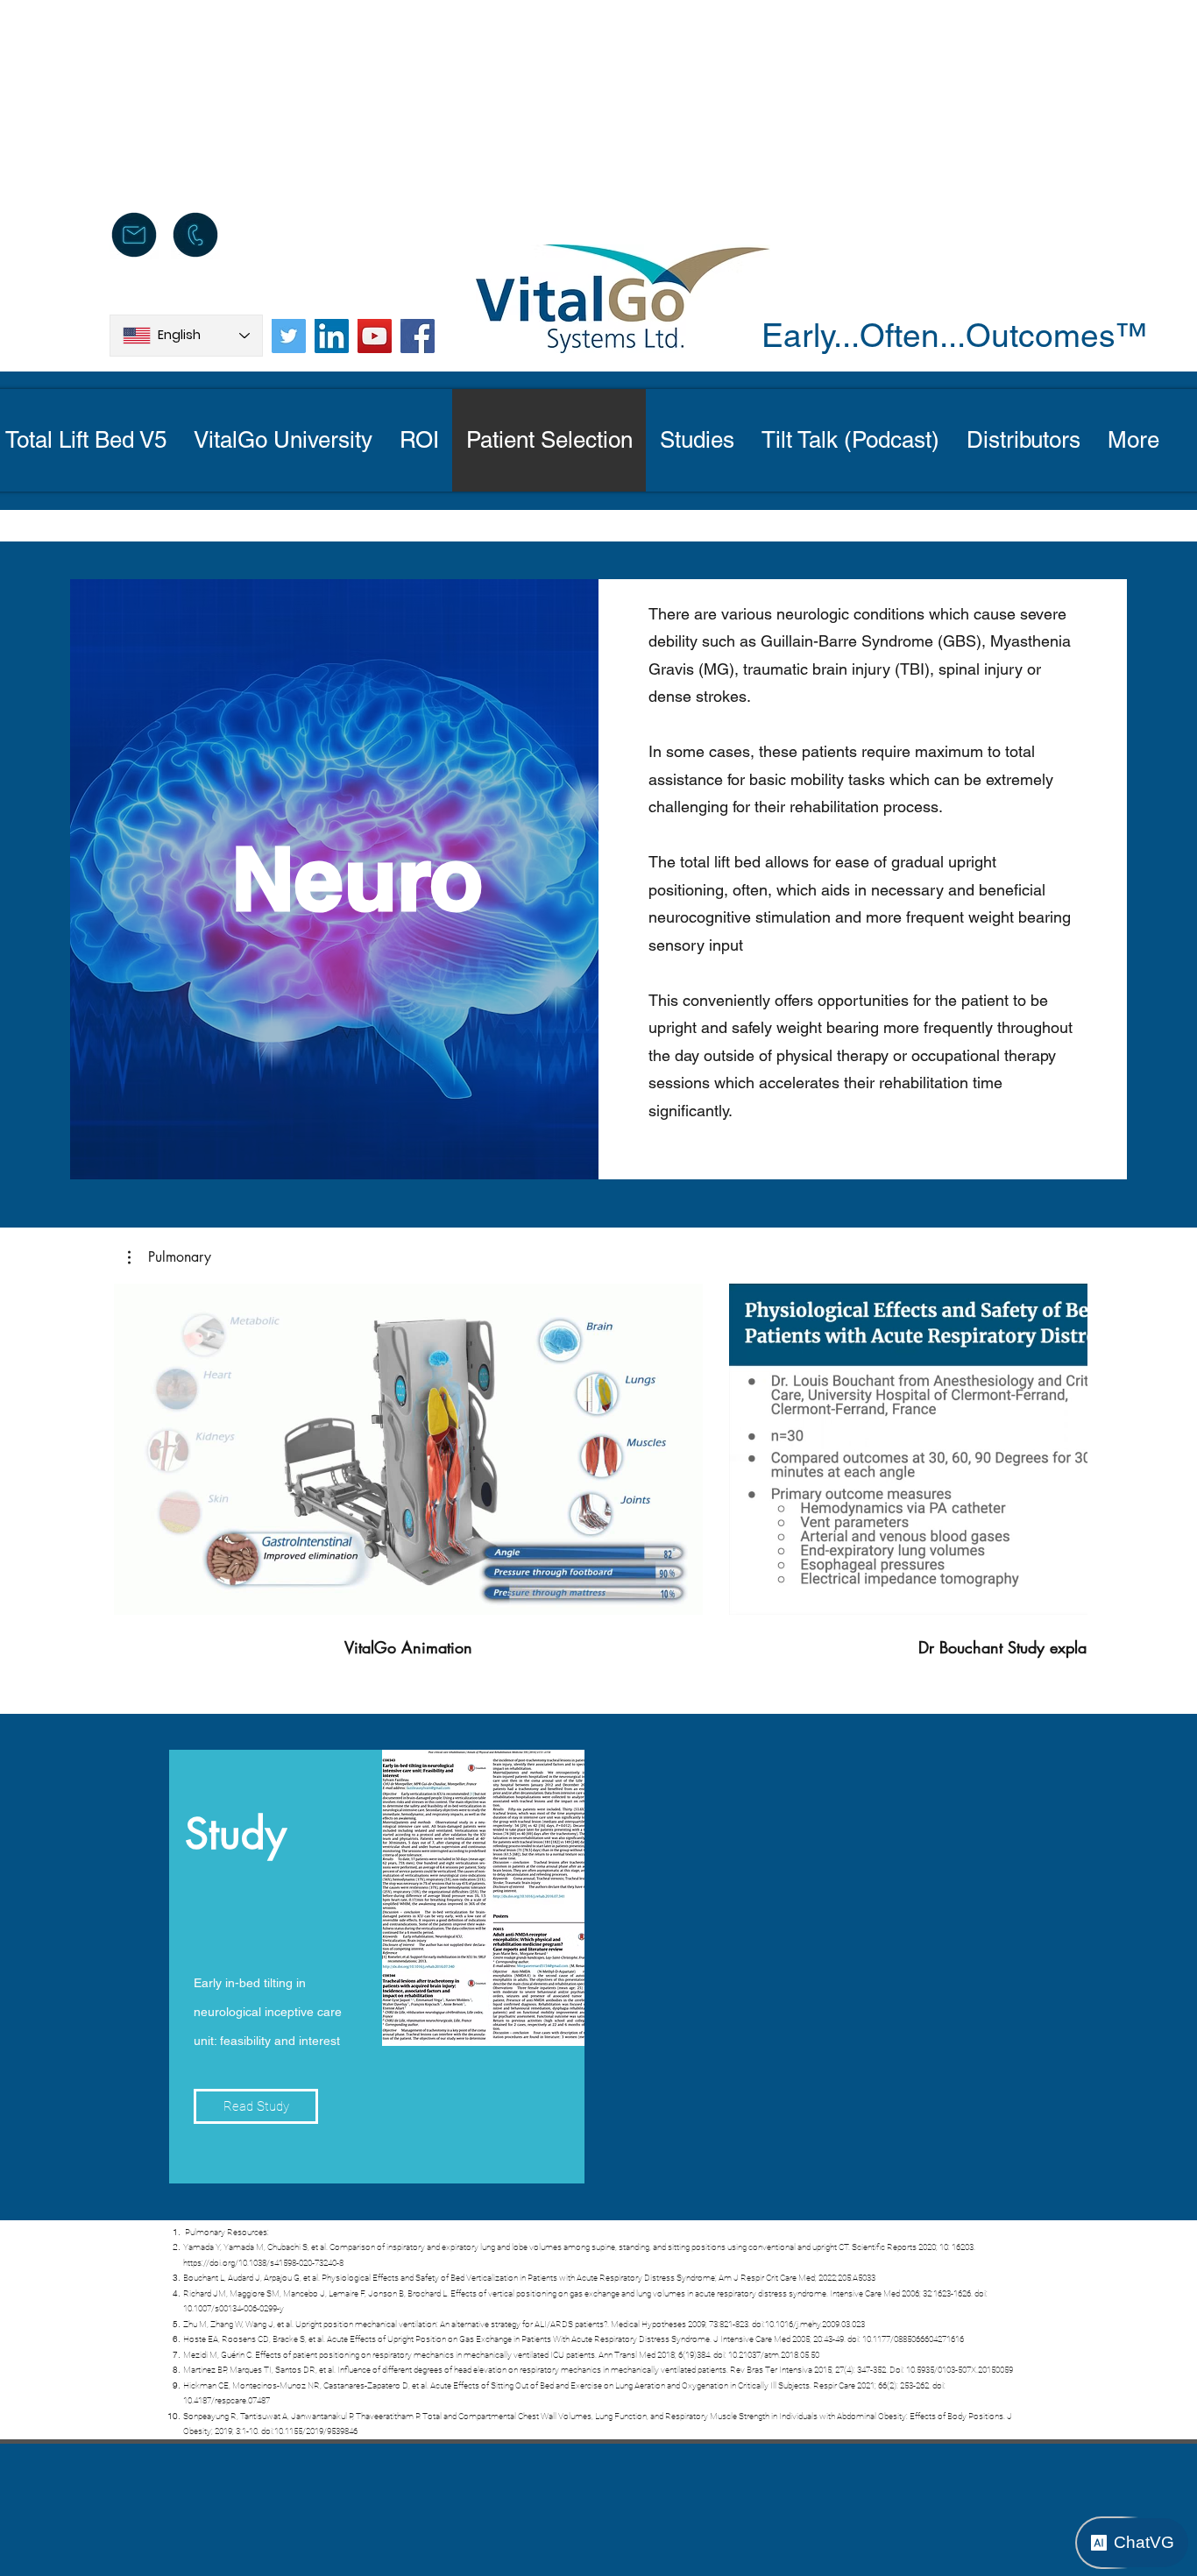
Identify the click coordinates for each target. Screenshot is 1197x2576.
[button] (170, 1257)
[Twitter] (289, 336)
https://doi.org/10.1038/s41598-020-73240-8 (263, 2263)
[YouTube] (375, 336)
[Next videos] (1063, 1446)
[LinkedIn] (332, 336)
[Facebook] (418, 336)
